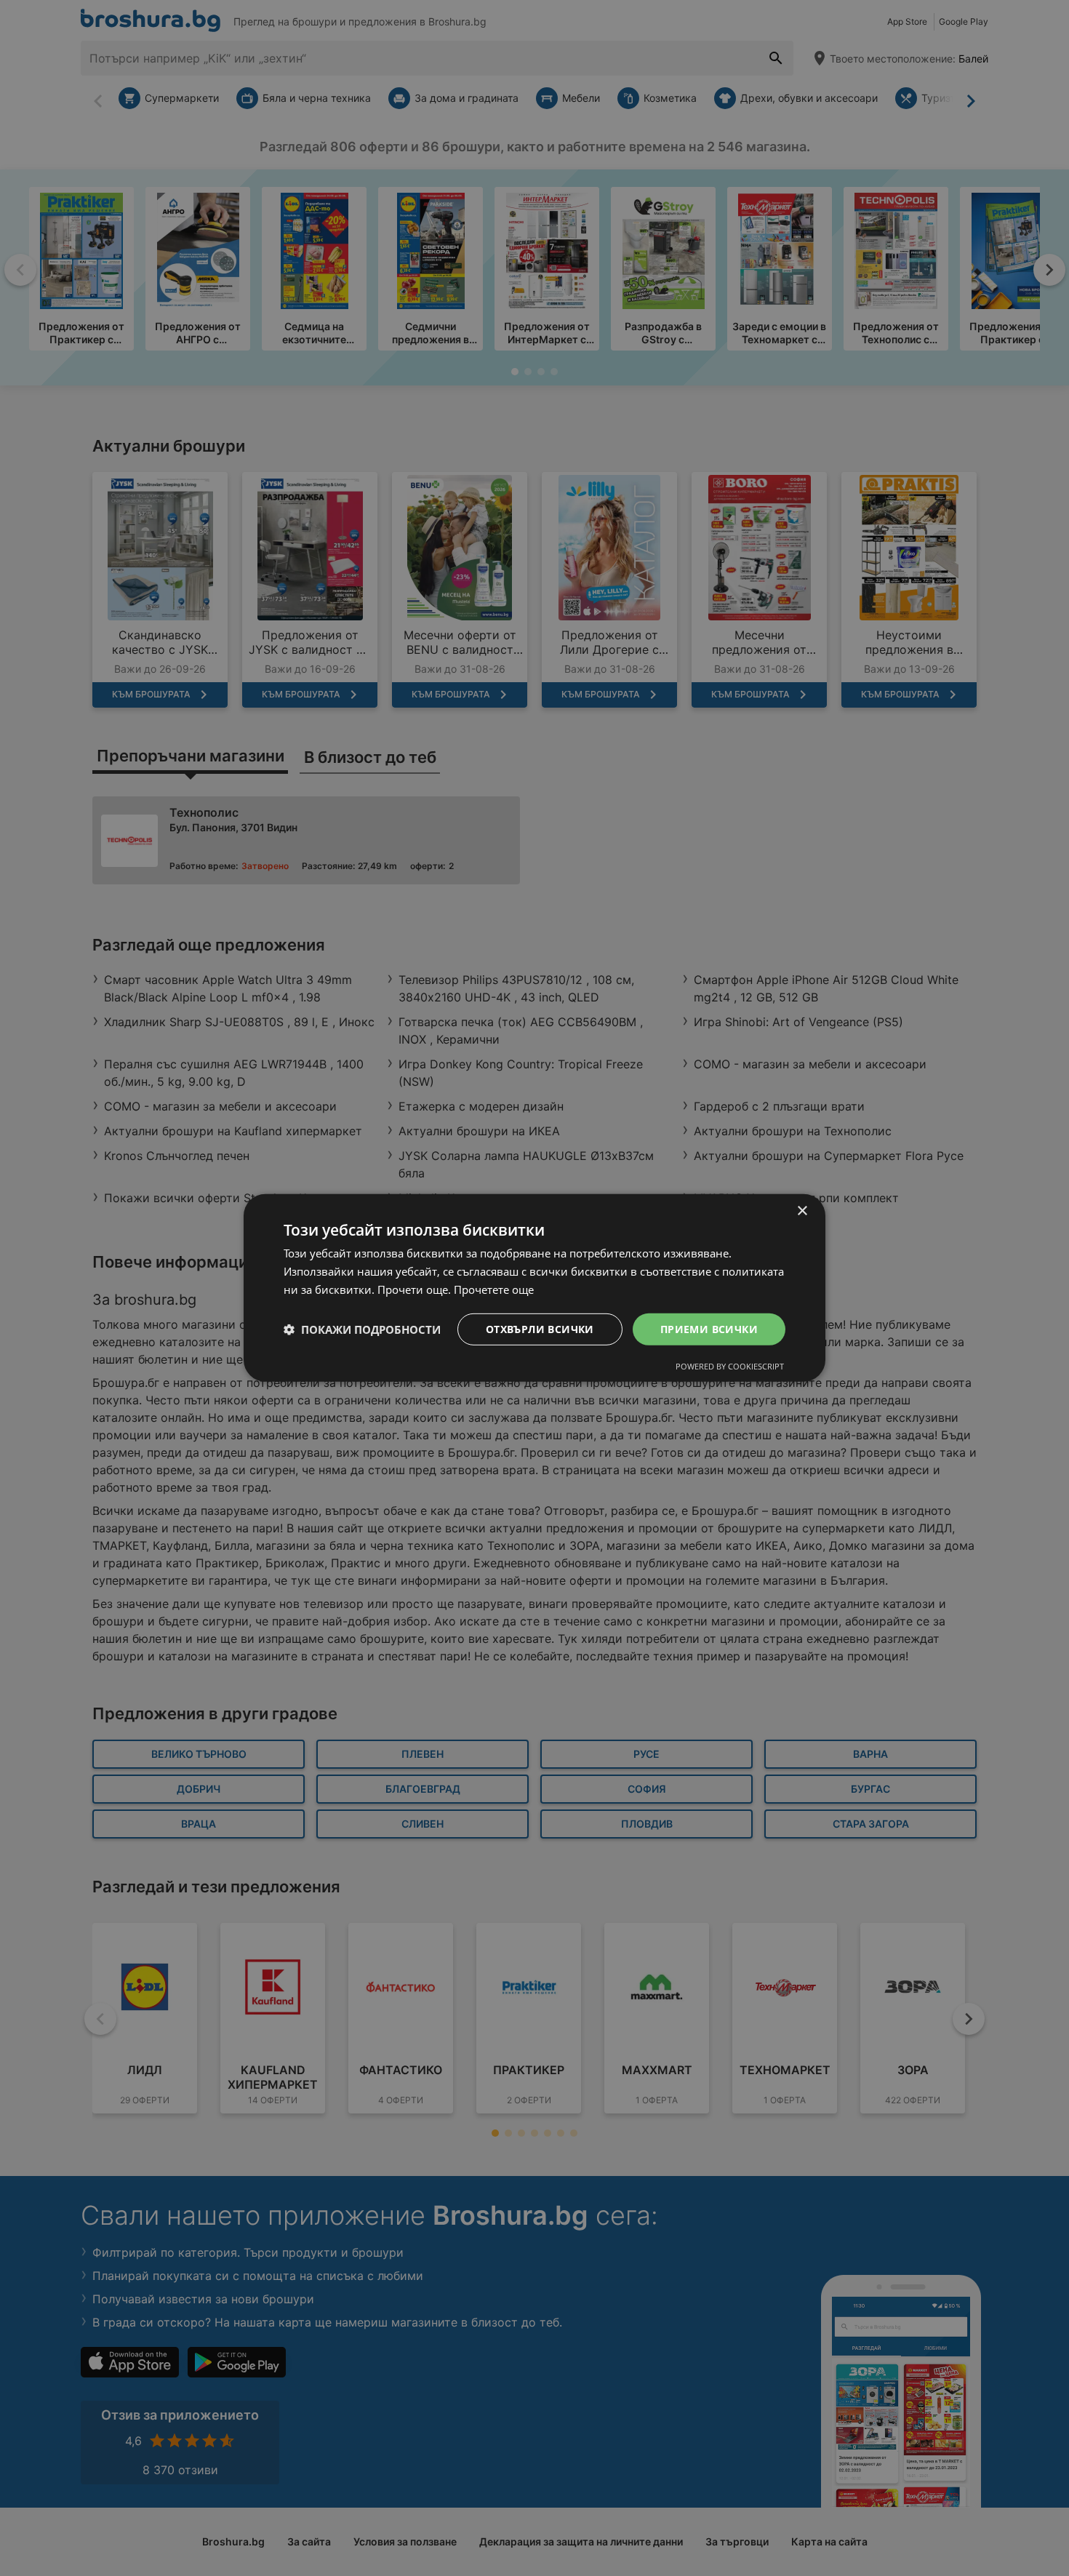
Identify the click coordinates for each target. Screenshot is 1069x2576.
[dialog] (534, 1288)
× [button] (802, 1211)
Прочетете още (494, 1289)
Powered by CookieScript (730, 1366)
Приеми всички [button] (709, 1328)
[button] (362, 1329)
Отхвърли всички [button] (540, 1328)
